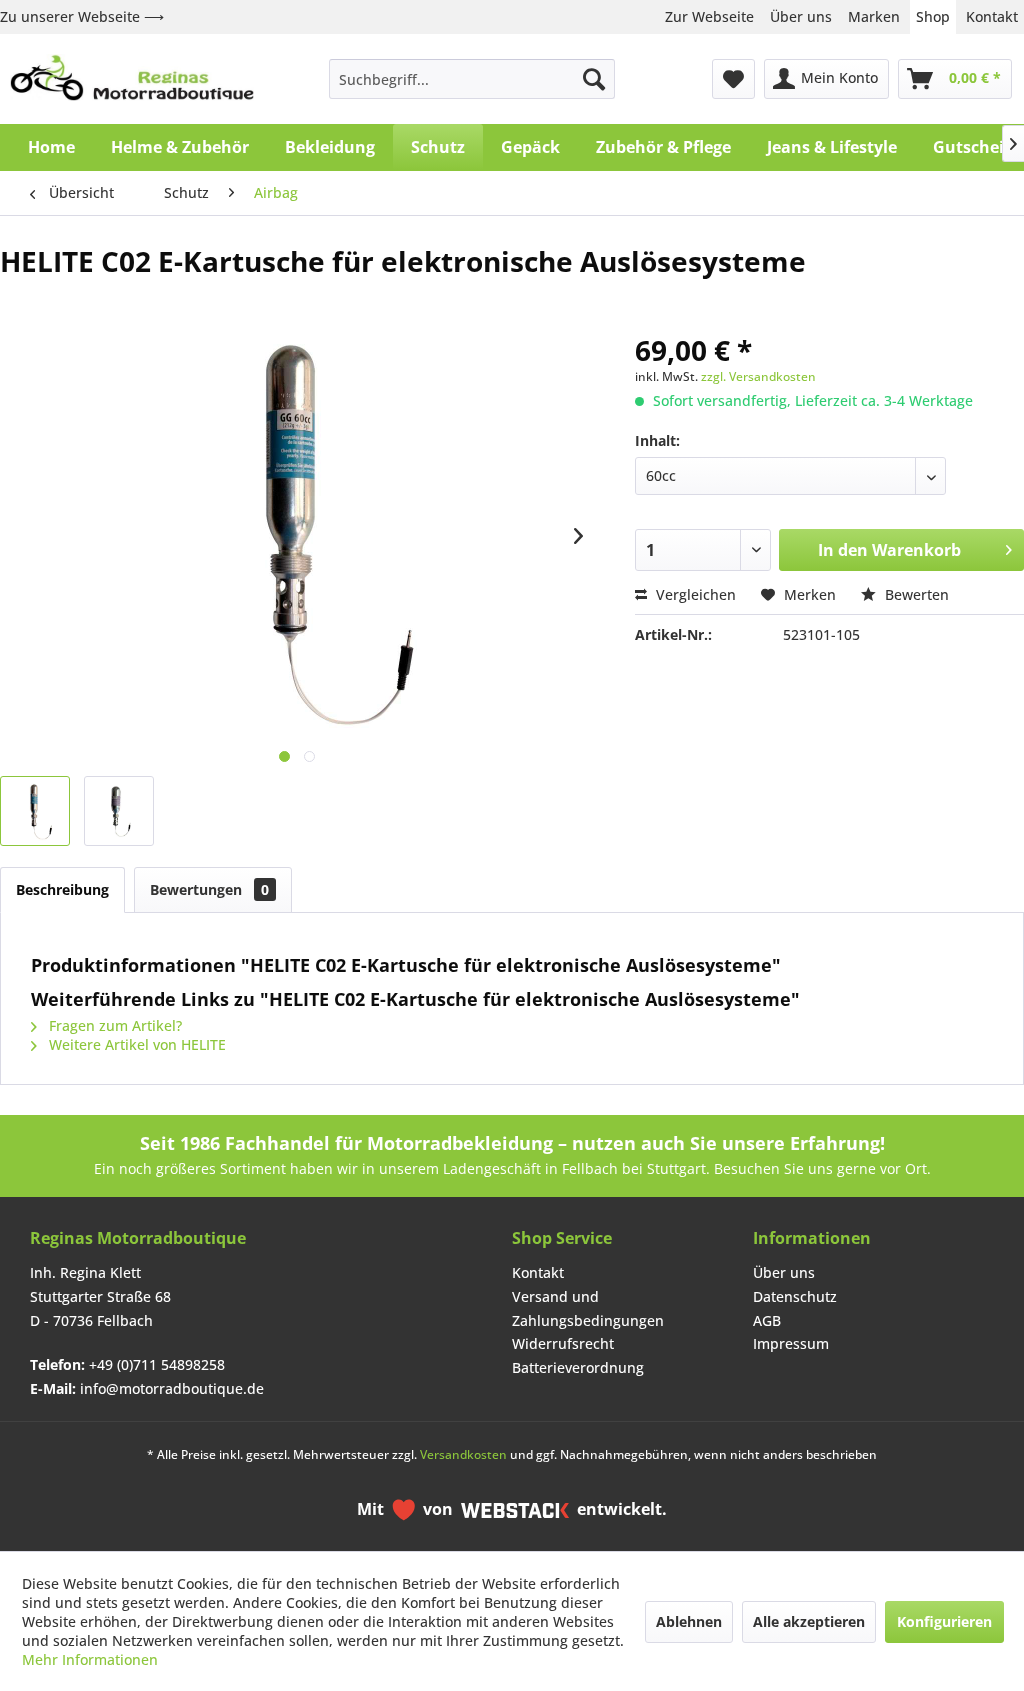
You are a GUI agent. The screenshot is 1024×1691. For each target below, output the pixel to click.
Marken (874, 16)
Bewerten (915, 594)
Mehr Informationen (90, 1659)
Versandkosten (463, 1454)
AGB (767, 1320)
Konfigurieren (944, 1621)
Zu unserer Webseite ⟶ (82, 16)
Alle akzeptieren (809, 1621)
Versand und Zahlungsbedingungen (588, 1308)
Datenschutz (795, 1296)
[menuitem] (472, 79)
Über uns (801, 16)
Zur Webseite (709, 16)
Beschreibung (62, 889)
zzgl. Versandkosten (758, 376)
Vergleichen (694, 594)
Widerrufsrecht (563, 1343)
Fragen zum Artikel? (113, 1025)
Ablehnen (689, 1621)
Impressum (791, 1343)
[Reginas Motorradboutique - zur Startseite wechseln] (132, 79)
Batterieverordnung (578, 1367)
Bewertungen (209, 889)
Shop (933, 16)
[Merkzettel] (733, 79)
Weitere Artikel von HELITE (135, 1044)
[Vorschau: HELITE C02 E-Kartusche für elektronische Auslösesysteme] (35, 811)
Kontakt (992, 16)
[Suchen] (594, 79)
